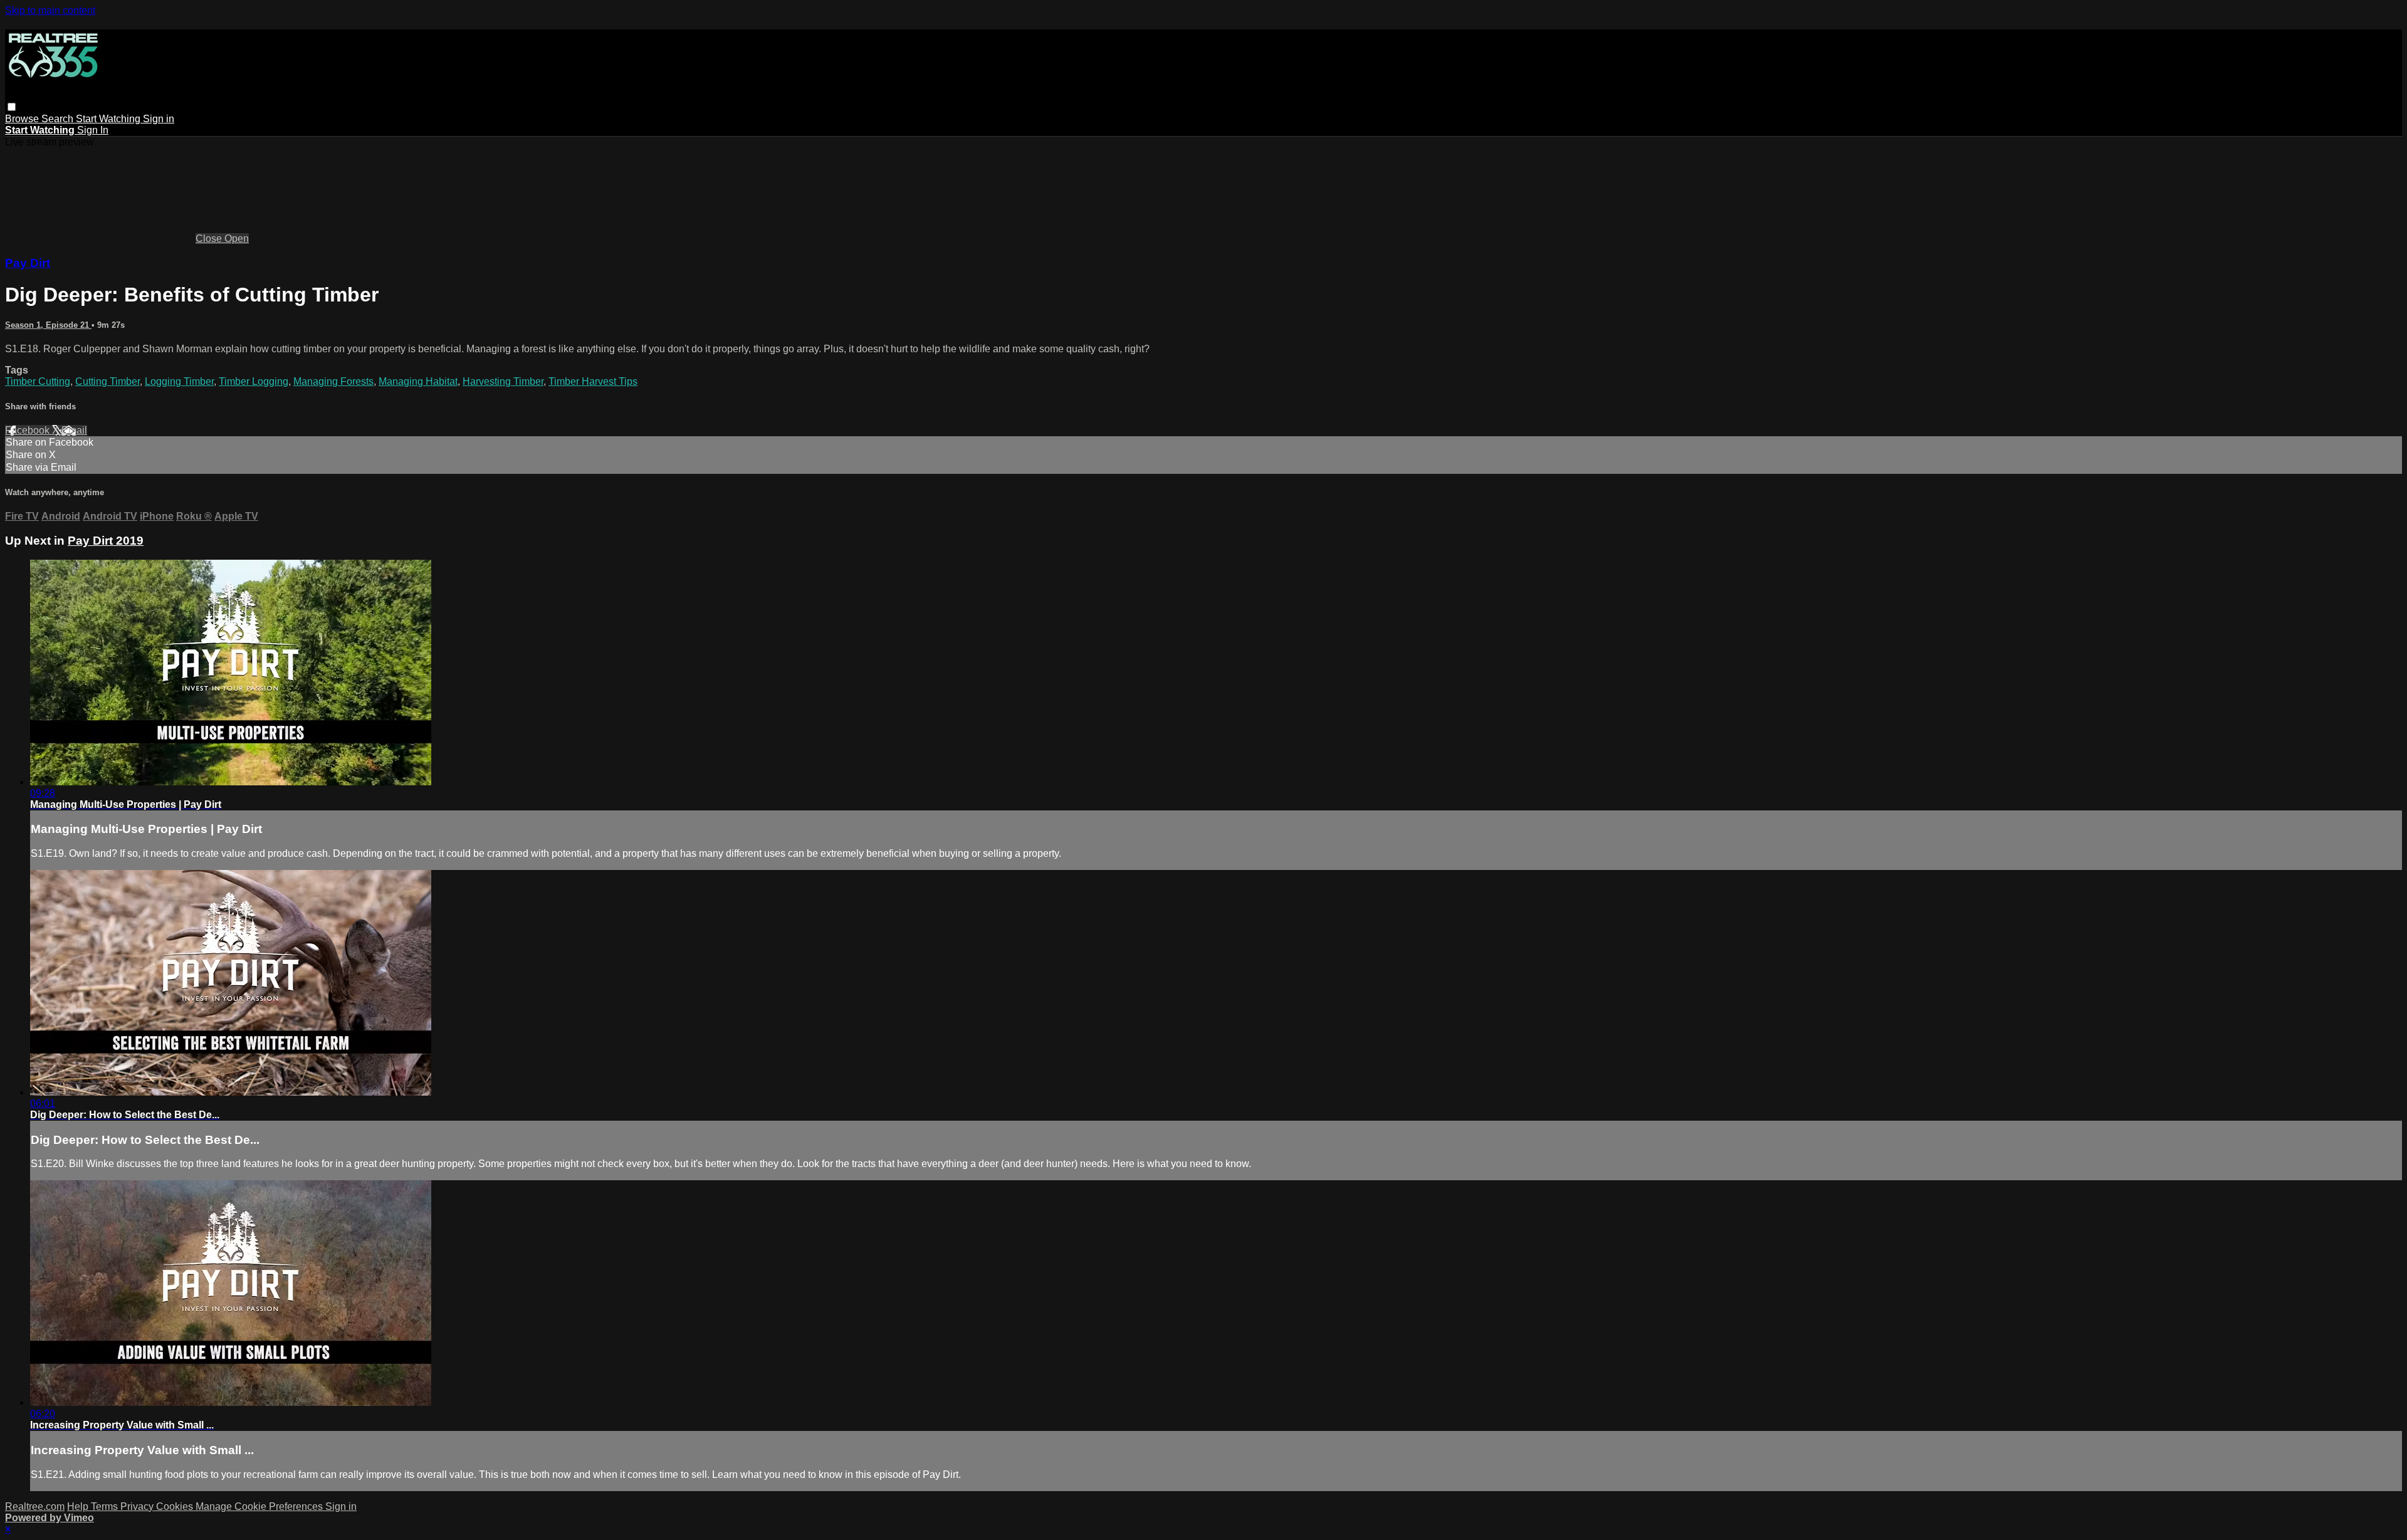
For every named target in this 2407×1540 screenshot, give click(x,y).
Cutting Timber (108, 381)
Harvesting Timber (503, 381)
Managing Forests (333, 381)
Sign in (159, 119)
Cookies (176, 1506)
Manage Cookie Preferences (260, 1506)
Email (74, 430)
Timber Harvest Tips (593, 381)
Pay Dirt (28, 263)
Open (237, 238)
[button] (12, 107)
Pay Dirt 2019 (106, 541)
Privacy (138, 1506)
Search (59, 119)
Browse (23, 119)
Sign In (93, 130)
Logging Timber (179, 381)
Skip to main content (50, 10)
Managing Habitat (418, 381)
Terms (106, 1506)
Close (210, 238)
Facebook (29, 430)
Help (79, 1506)
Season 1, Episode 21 (48, 325)
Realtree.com (35, 1506)
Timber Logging (254, 381)
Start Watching (109, 119)
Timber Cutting (38, 381)
